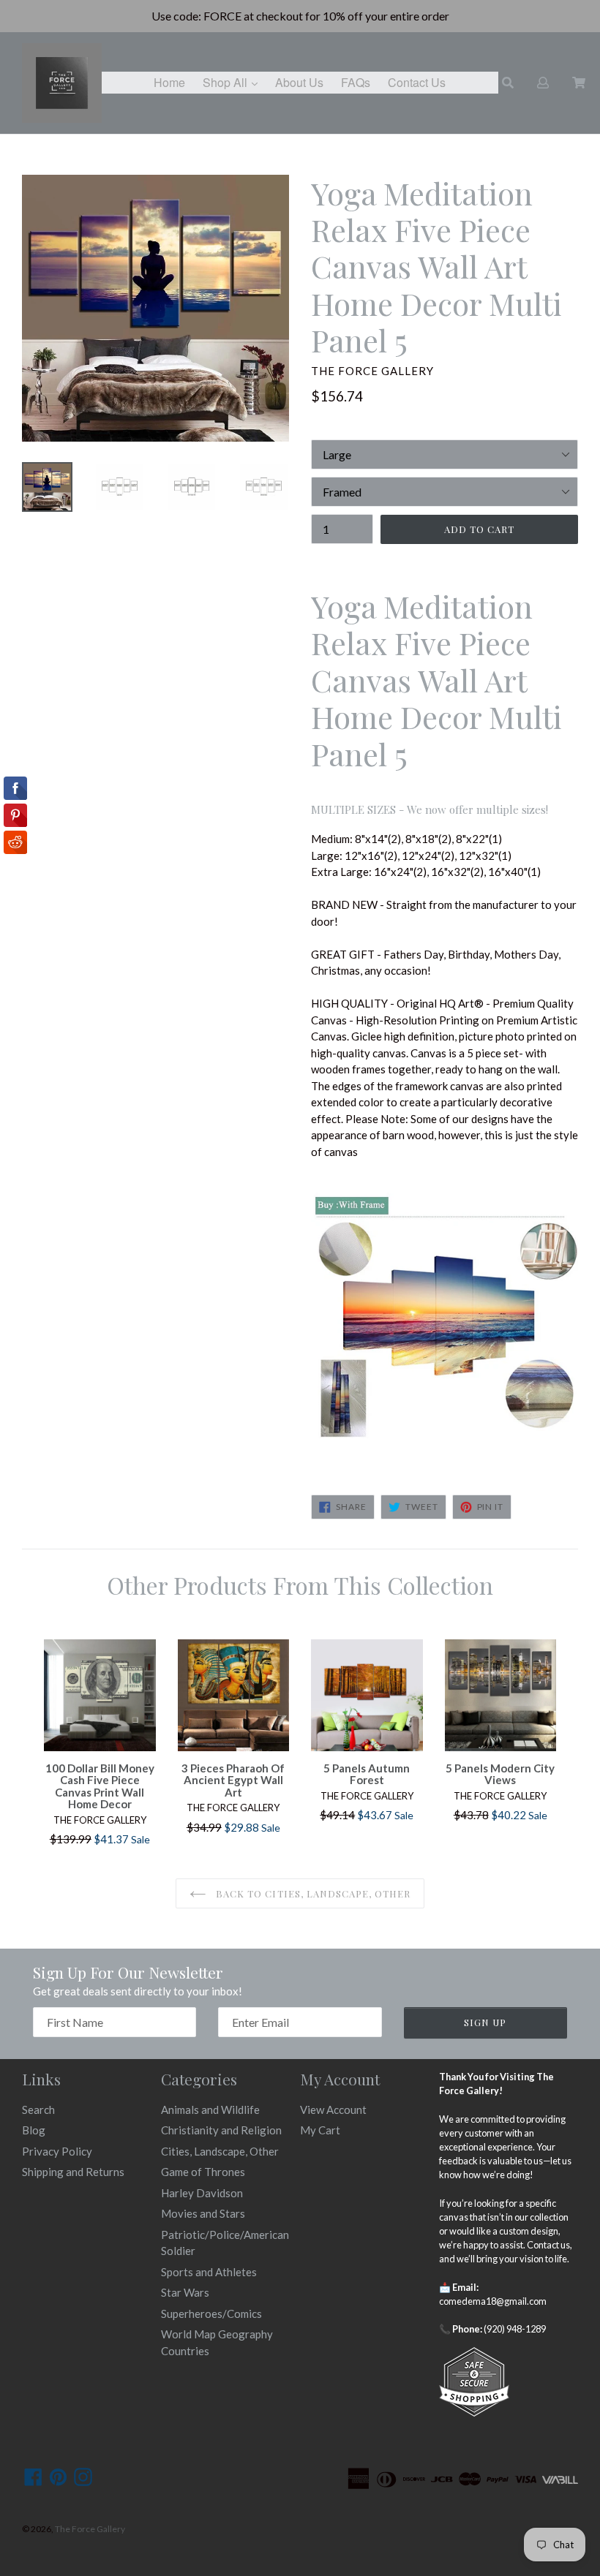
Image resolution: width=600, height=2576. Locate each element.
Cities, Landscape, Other (220, 2151)
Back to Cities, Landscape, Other (312, 1893)
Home (169, 82)
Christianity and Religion (221, 2130)
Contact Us (417, 82)
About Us (299, 82)
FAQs (356, 82)
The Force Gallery (90, 2529)
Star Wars (185, 2292)
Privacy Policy (57, 2151)
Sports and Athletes (209, 2272)
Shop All (234, 82)
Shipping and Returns (73, 2172)
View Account (333, 2109)
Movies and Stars (203, 2213)
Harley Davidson (202, 2193)
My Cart (320, 2130)
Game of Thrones (203, 2172)
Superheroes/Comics (211, 2314)
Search (38, 2109)
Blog (34, 2130)
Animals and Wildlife (210, 2109)
